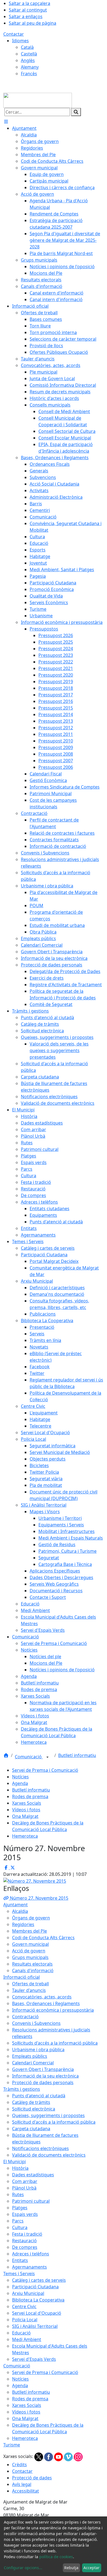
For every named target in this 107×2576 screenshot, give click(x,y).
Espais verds (25, 2214)
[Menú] (6, 122)
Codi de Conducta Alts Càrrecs (43, 1938)
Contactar (14, 34)
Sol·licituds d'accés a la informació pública (55, 2043)
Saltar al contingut (28, 10)
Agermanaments (29, 2267)
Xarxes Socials (27, 1803)
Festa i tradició (27, 2234)
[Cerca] (76, 112)
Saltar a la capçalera (29, 3)
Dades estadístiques (33, 2175)
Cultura (20, 2227)
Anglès (28, 60)
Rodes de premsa (30, 1796)
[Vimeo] (69, 2456)
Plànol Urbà (24, 2188)
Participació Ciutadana (35, 2287)
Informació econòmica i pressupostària (53, 2010)
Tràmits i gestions (22, 2089)
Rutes (18, 2194)
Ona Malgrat (25, 1816)
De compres (25, 2247)
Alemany (30, 67)
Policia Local (25, 2320)
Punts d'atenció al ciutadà (39, 2096)
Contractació (25, 2017)
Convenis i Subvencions (36, 2023)
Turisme (12, 2445)
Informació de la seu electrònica (45, 2076)
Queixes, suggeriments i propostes (48, 2115)
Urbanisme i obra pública (38, 2050)
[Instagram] (78, 2456)
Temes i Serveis (19, 2274)
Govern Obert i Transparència (43, 2069)
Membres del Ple (29, 1931)
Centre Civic (24, 2306)
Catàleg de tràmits (31, 2102)
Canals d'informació (33, 1970)
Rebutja (71, 2568)
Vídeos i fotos (26, 1810)
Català (27, 47)
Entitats (20, 2260)
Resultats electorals (32, 1964)
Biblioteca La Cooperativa (38, 2300)
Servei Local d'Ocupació (37, 2313)
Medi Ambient (27, 2339)
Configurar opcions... (23, 2568)
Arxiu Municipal (28, 2293)
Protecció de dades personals (43, 2082)
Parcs (18, 2221)
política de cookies (56, 2557)
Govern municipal (30, 1944)
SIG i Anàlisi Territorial (35, 2326)
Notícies (20, 1777)
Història (20, 2168)
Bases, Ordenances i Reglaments (46, 2003)
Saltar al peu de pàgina (33, 23)
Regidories (23, 1924)
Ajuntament (16, 1905)
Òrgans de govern (31, 1918)
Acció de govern (29, 1951)
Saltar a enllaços (26, 16)
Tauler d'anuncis (29, 1990)
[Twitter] (39, 2456)
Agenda (20, 1783)
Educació (21, 2333)
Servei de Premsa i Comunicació (45, 1770)
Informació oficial (22, 1977)
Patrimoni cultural (31, 2201)
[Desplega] (47, 1757)
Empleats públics (30, 2056)
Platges (20, 2208)
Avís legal (22, 2484)
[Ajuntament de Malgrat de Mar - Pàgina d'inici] (38, 100)
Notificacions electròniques (40, 2148)
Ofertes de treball (30, 1984)
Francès (29, 74)
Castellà (29, 54)
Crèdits (19, 2465)
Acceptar (91, 2568)
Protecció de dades (32, 2478)
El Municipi (15, 2162)
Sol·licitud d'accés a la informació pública (54, 2122)
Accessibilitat (26, 2491)
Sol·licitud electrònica (34, 2109)
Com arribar (25, 2181)
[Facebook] (49, 2456)
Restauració (24, 2241)
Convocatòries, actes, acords (42, 1997)
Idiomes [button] (20, 41)
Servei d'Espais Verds (34, 2359)
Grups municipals (30, 1957)
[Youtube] (59, 2456)
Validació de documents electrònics (49, 2155)
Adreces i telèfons (31, 2254)
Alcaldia (20, 1911)
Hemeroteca (25, 1836)
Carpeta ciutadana (31, 2129)
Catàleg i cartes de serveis (39, 2280)
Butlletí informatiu (77, 1755)
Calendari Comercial (33, 2063)
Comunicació (29, 1757)
